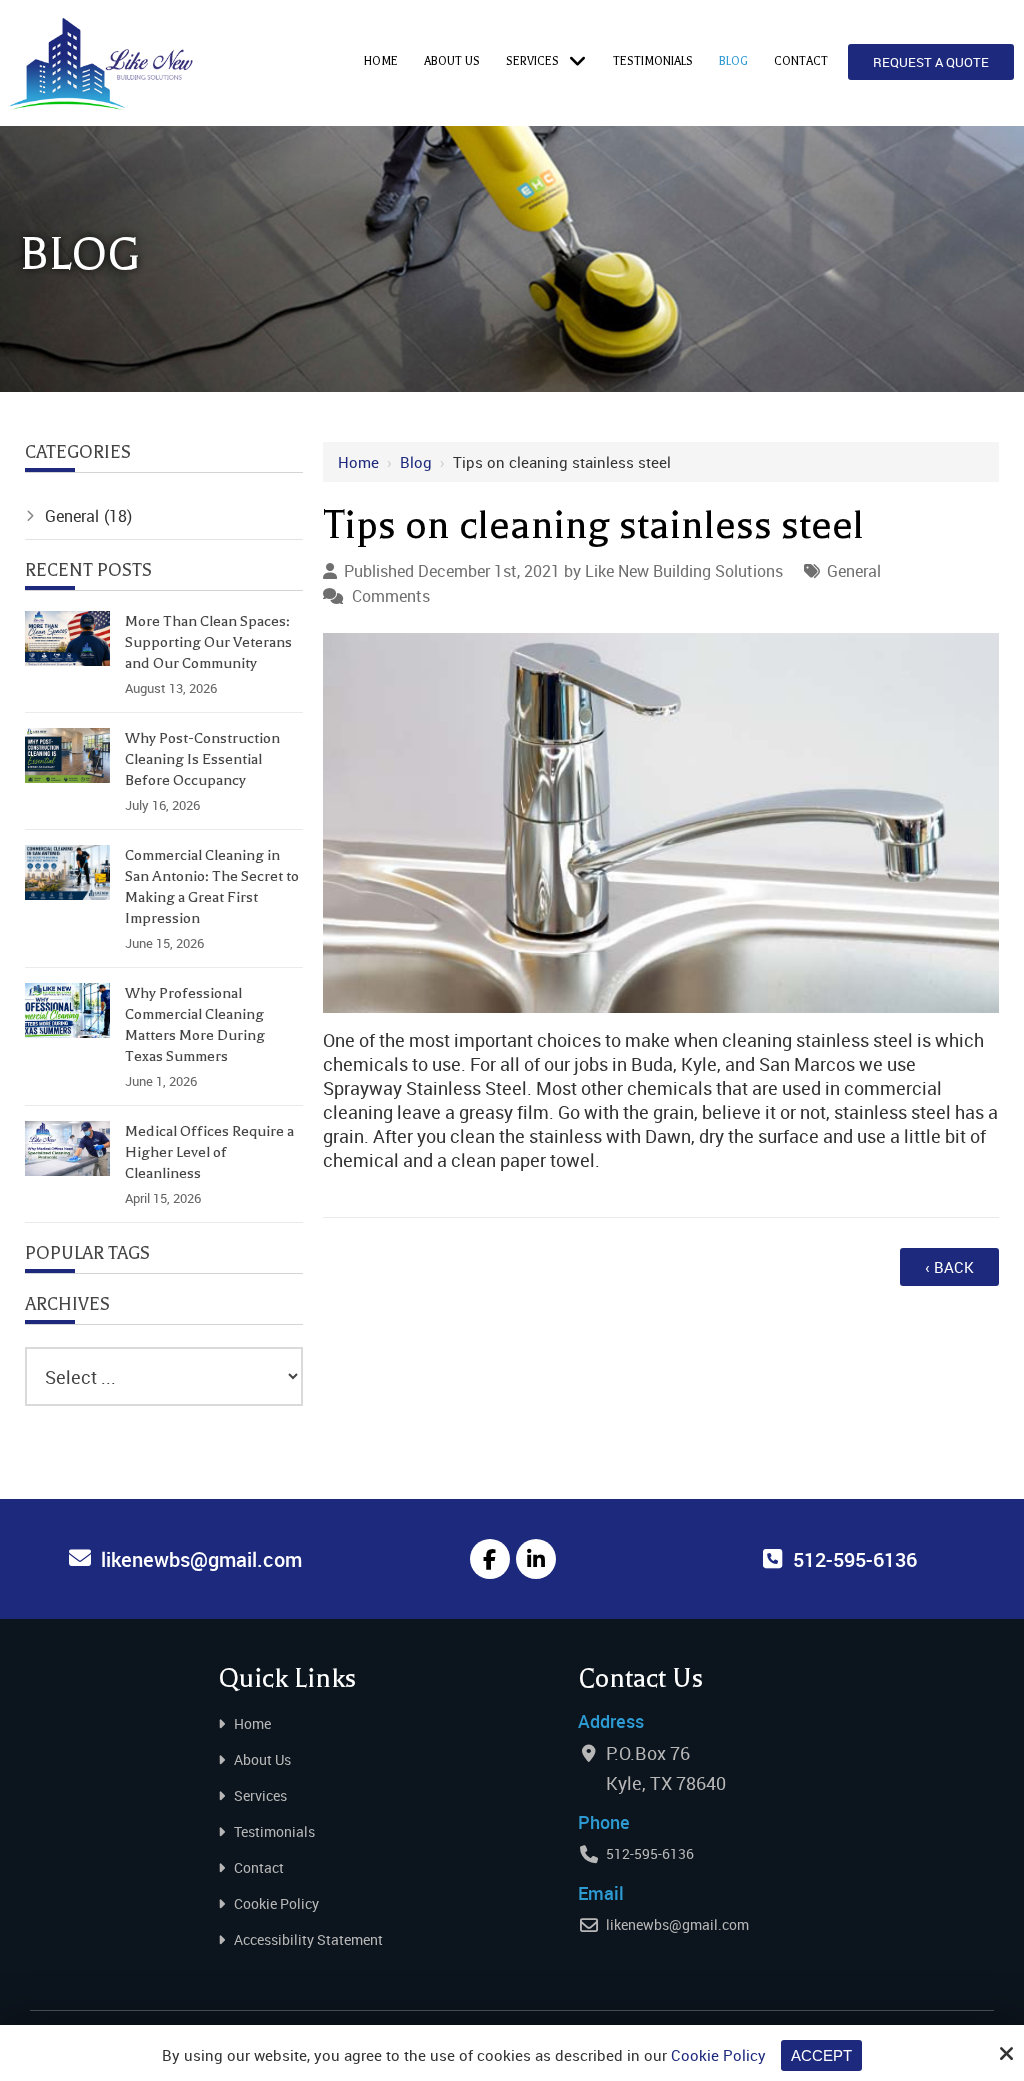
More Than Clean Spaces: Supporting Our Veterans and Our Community (208, 642)
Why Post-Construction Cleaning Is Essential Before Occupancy (202, 759)
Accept (821, 2055)
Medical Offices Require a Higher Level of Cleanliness (209, 1152)
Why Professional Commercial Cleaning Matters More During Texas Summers (195, 1024)
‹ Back (949, 1267)
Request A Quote (931, 62)
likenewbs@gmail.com (677, 1924)
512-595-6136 (650, 1853)
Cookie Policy (718, 2055)
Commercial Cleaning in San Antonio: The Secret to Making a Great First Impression (212, 886)
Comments (391, 596)
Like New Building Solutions (684, 571)
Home (358, 462)
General (854, 571)
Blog (416, 462)
